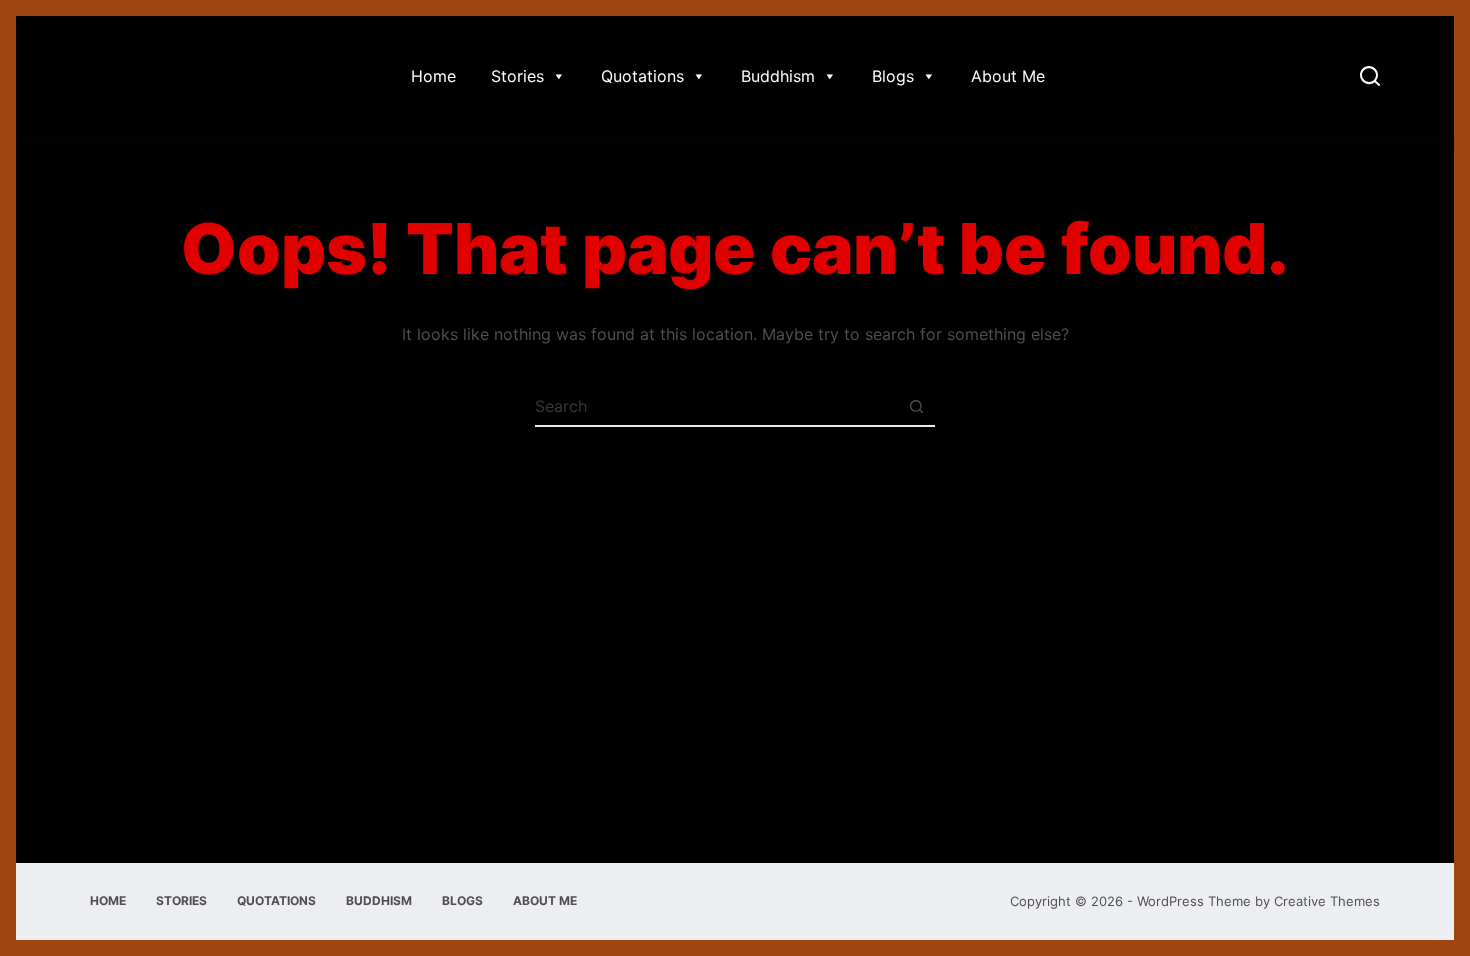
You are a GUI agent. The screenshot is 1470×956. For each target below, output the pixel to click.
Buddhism (778, 76)
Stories (517, 76)
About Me (1008, 76)
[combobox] (716, 406)
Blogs (893, 76)
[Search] (1370, 76)
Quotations (642, 76)
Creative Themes (1327, 901)
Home (433, 76)
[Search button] (916, 406)
